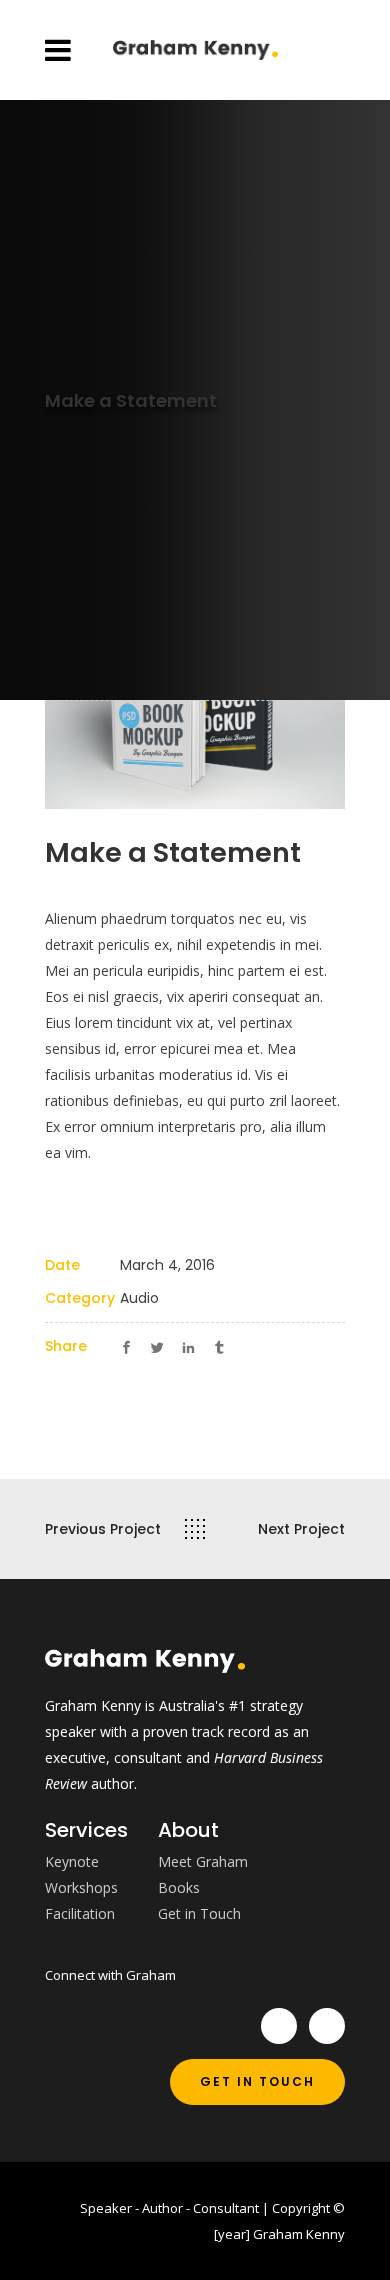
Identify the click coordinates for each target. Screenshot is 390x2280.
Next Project (301, 1529)
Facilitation (80, 1913)
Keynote (72, 1861)
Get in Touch (199, 1913)
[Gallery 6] (195, 706)
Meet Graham (203, 1861)
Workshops (81, 1887)
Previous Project (103, 1529)
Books (179, 1887)
